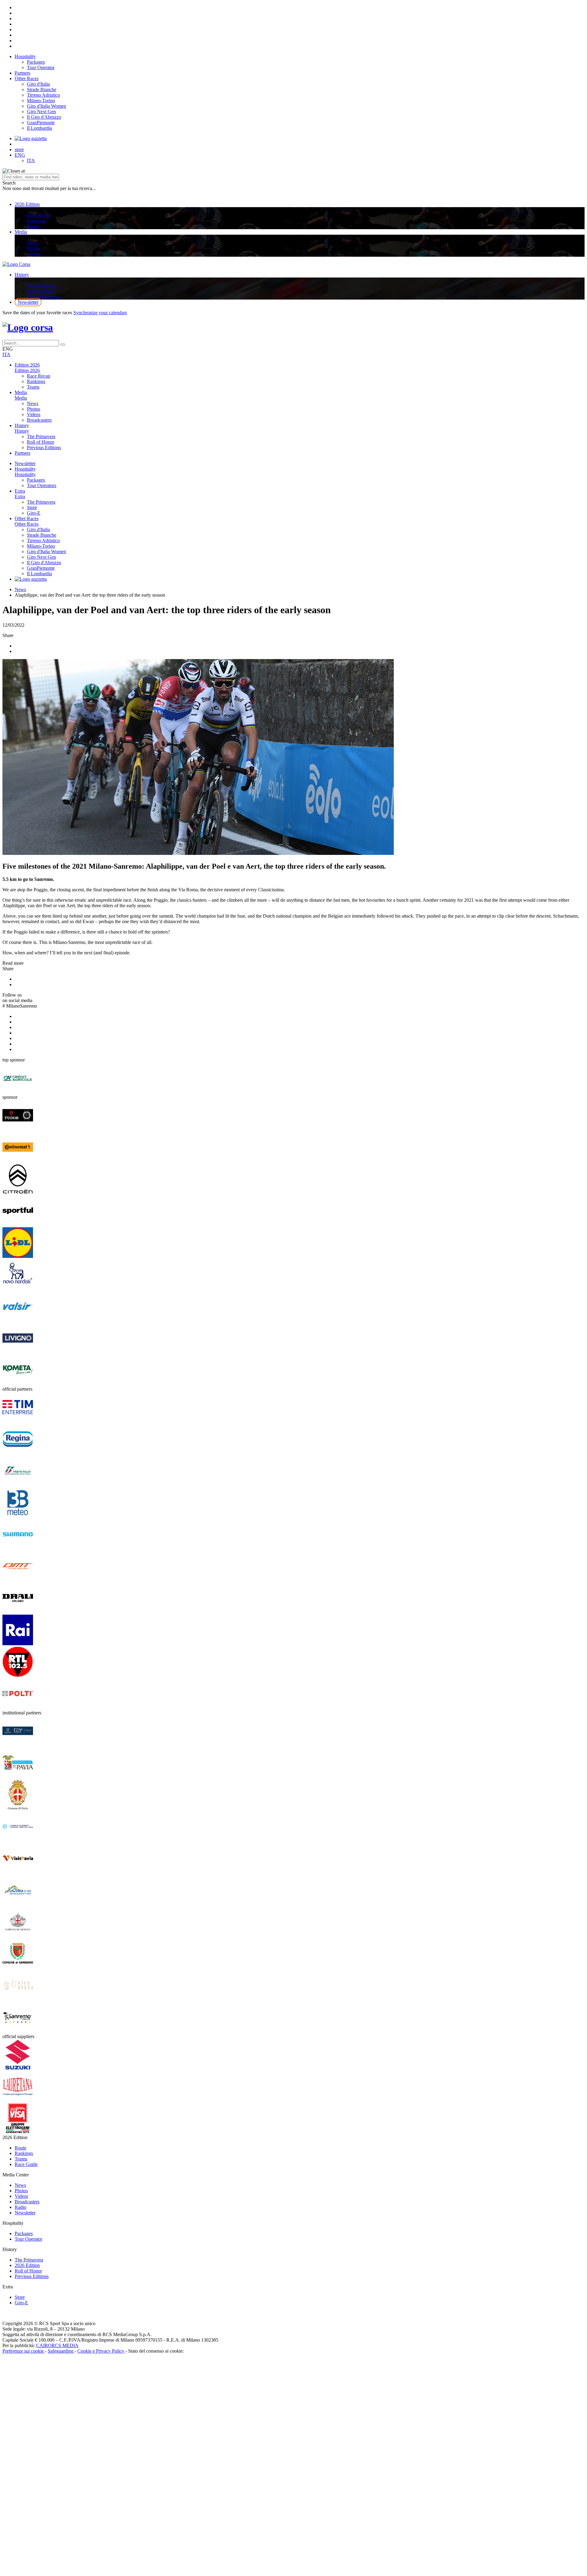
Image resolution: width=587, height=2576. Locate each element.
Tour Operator (41, 67)
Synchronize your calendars (100, 313)
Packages (36, 62)
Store (32, 507)
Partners (22, 73)
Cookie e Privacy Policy (101, 2351)
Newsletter (28, 302)
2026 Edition (27, 204)
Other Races (27, 78)
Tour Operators (42, 485)
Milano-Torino (41, 101)
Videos (34, 254)
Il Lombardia (39, 128)
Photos (33, 248)
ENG (20, 155)
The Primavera (41, 286)
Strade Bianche (42, 89)
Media (21, 232)
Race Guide (26, 2164)
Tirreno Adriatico (43, 95)
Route (20, 2148)
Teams (33, 226)
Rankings (36, 221)
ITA (31, 160)
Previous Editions (44, 297)
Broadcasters (39, 420)
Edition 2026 (27, 365)
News (33, 243)
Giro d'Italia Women (46, 106)
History (22, 275)
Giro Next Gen (41, 112)
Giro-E (34, 513)
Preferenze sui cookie (24, 2351)
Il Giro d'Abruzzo (44, 117)
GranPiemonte (41, 123)
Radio (20, 2207)
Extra (20, 491)
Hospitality (25, 56)
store (19, 149)
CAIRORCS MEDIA (57, 2345)
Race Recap (39, 215)
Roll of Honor (41, 291)
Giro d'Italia (38, 84)
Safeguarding (61, 2351)
